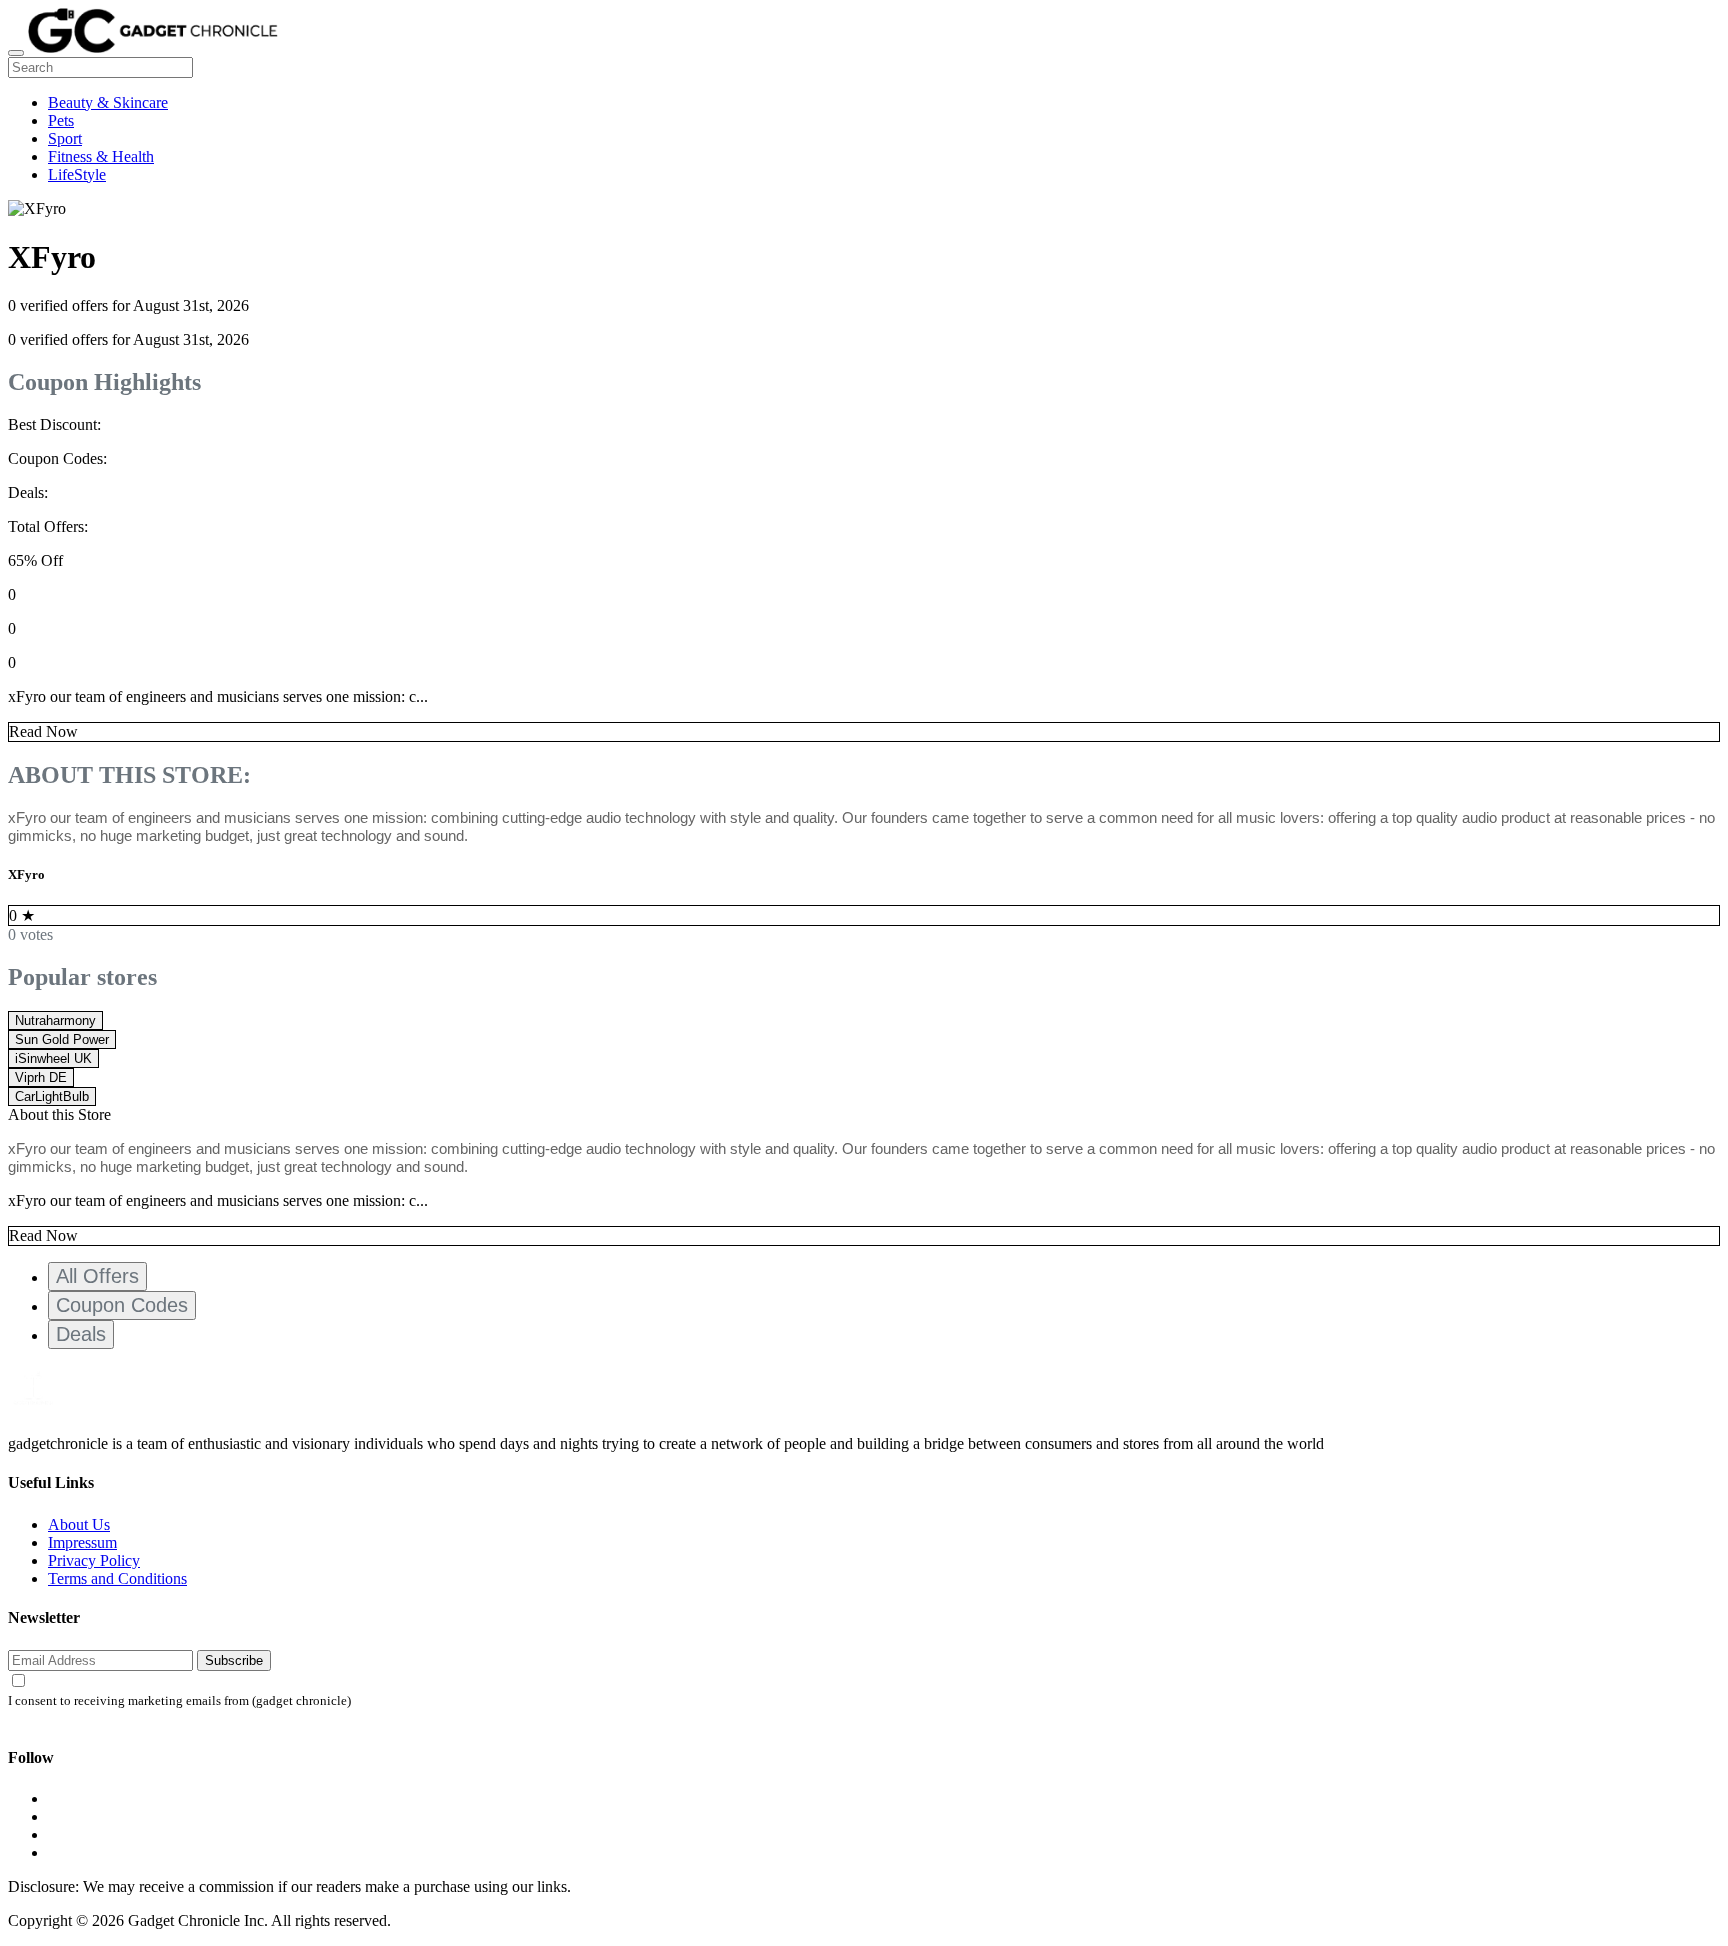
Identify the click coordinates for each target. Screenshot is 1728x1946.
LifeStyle (77, 174)
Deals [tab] (81, 1334)
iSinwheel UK (53, 1058)
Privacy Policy (94, 1560)
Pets (61, 120)
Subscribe (234, 1660)
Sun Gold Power (62, 1039)
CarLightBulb (52, 1096)
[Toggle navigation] (16, 53)
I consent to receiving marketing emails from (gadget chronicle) (179, 1701)
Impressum (82, 1542)
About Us (79, 1524)
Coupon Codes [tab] (122, 1305)
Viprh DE (41, 1077)
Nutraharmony (55, 1020)
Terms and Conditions (117, 1578)
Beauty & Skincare (108, 102)
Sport (65, 138)
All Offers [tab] (97, 1276)
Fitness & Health (101, 156)
